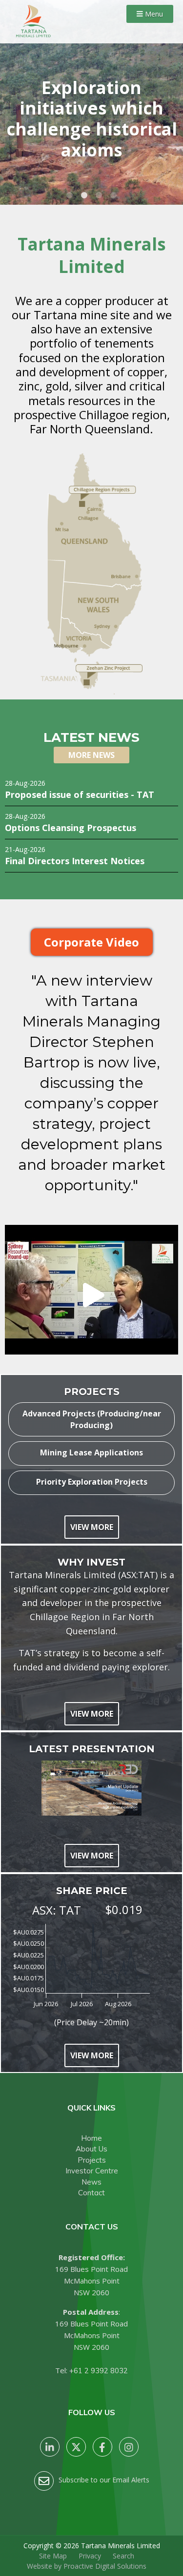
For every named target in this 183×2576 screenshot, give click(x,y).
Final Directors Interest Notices (75, 861)
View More (92, 1527)
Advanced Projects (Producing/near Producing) (92, 1419)
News (91, 2182)
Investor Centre (92, 2171)
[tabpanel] (91, 102)
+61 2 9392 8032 (99, 2371)
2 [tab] (84, 195)
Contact (91, 2193)
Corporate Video (91, 942)
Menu (153, 14)
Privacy (90, 2556)
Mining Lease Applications (91, 1453)
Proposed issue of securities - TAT (80, 794)
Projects (92, 2160)
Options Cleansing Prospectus (71, 827)
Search (123, 2556)
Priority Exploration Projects (92, 1482)
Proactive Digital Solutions (105, 2566)
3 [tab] (99, 195)
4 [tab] (114, 195)
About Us (91, 2149)
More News (91, 755)
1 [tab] (70, 195)
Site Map (53, 2556)
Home (91, 2138)
